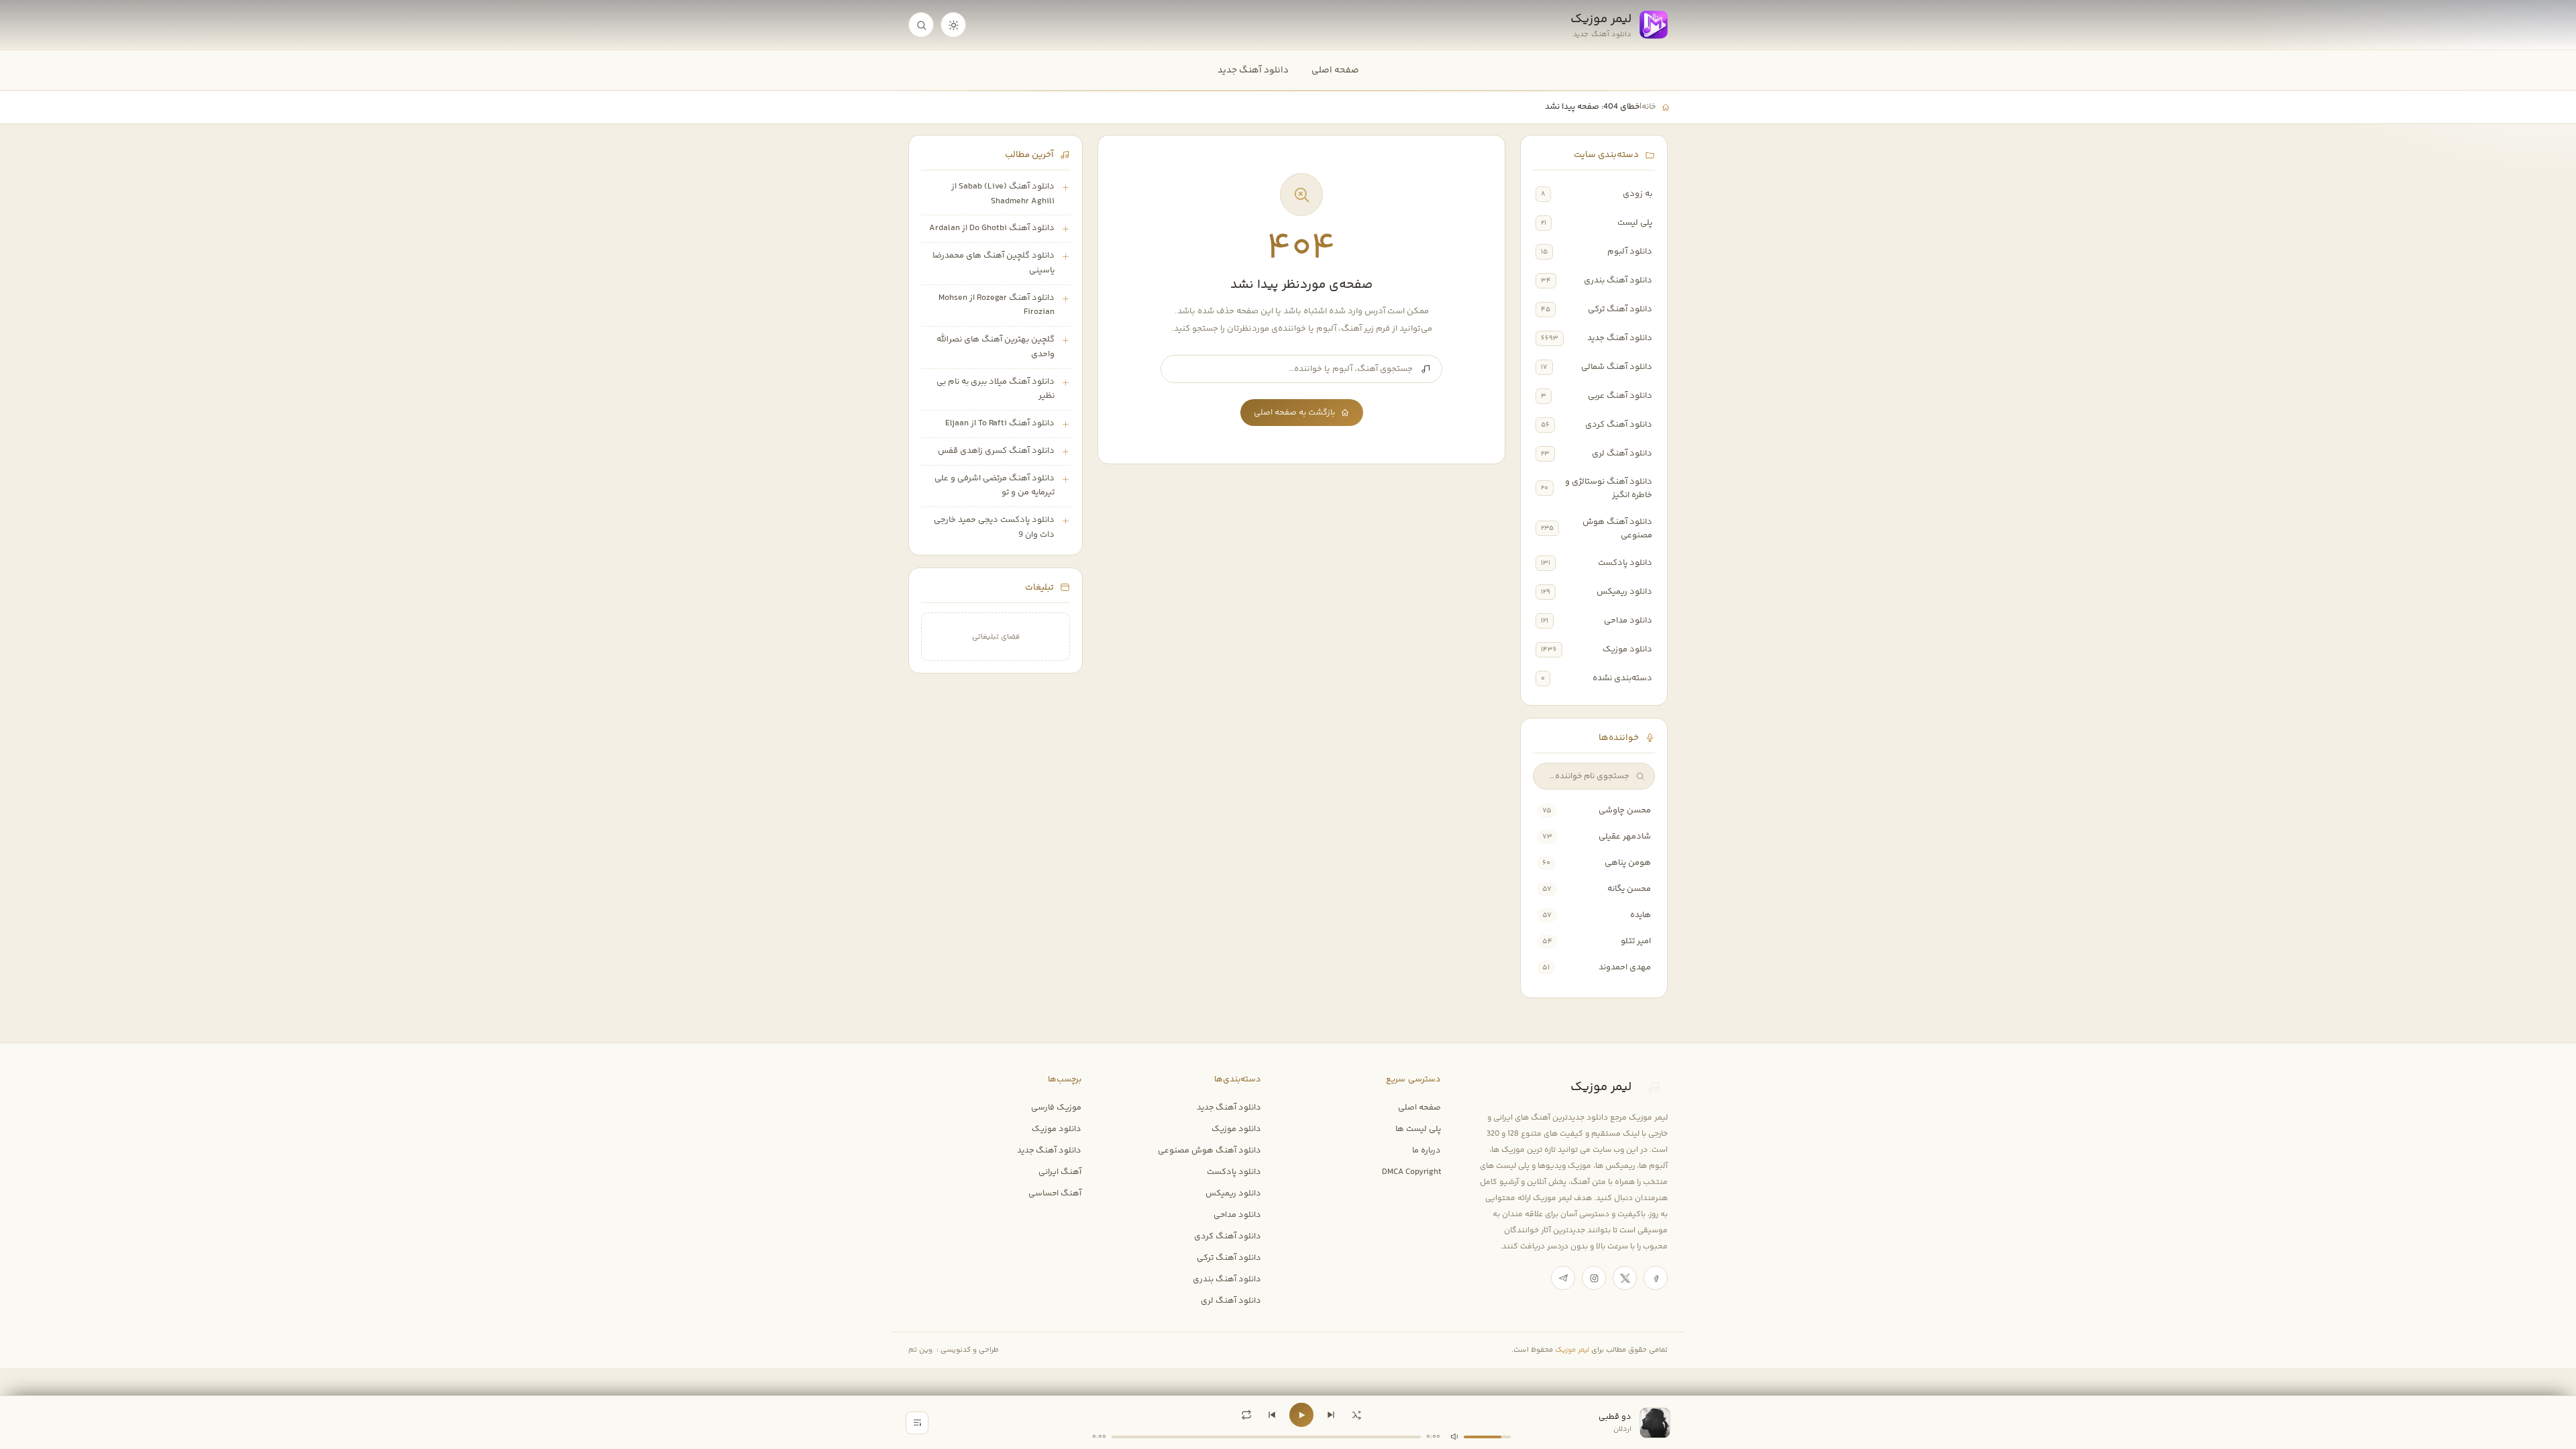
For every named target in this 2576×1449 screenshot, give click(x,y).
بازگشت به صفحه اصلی (1294, 413)
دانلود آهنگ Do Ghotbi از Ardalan (992, 228)
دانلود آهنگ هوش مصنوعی (1617, 529)
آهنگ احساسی (1055, 1193)
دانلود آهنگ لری (1622, 453)
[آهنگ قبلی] (1272, 1415)
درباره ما (1427, 1150)
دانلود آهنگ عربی (1620, 396)
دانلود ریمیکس (1624, 592)
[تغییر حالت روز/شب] (953, 25)
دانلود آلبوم (1630, 252)
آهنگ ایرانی (1060, 1172)
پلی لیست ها (1418, 1129)
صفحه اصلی (1335, 70)
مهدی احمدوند (1625, 967)
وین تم (920, 1350)
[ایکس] (1625, 1278)
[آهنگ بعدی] (1331, 1415)
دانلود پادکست (1625, 563)
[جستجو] (921, 25)
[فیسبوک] (1656, 1278)
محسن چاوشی (1625, 810)
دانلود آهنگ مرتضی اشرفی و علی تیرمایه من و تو (995, 486)
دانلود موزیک (1627, 649)
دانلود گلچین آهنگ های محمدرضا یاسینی (994, 263)
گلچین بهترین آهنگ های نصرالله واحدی (996, 347)
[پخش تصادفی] (1356, 1415)
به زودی (1638, 194)
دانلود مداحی (1628, 621)
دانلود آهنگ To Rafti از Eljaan (1000, 423)
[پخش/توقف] (1301, 1415)
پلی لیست (1635, 223)
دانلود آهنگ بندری (1618, 280)
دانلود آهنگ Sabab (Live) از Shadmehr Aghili (1003, 194)
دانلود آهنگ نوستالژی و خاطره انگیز (1609, 488)
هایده (1641, 915)
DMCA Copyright (1411, 1172)
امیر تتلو (1636, 941)
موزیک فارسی (1056, 1108)
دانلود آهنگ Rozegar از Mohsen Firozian (997, 305)
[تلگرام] (1563, 1278)
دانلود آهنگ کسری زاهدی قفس (996, 451)
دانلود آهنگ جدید (1253, 70)
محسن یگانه (1629, 889)
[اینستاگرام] (1594, 1278)
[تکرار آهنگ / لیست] (1246, 1415)
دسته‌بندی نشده (1622, 678)
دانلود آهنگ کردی (1619, 425)
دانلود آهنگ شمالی (1617, 367)
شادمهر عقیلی (1625, 837)
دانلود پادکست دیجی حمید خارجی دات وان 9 (994, 527)
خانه (1649, 107)
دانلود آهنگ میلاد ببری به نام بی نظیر (996, 389)
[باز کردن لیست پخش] (917, 1423)
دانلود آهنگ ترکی (1620, 309)
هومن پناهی (1628, 863)
